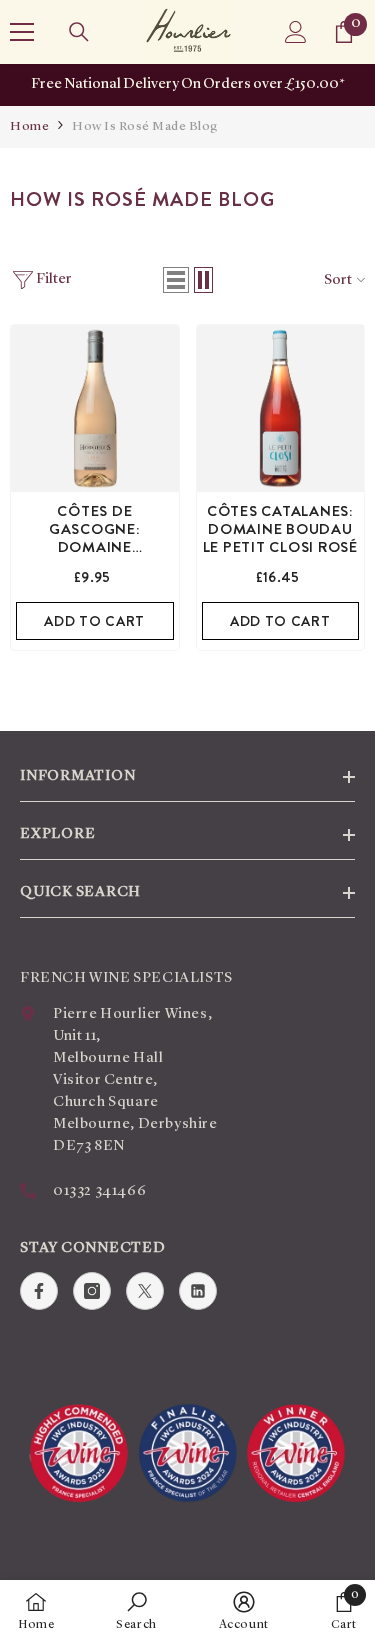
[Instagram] (92, 1291)
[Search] (79, 32)
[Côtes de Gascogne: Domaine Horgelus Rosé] (95, 409)
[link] (136, 1611)
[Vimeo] (198, 1291)
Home (29, 126)
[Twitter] (145, 1291)
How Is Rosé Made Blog (145, 126)
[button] (176, 280)
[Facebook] (39, 1291)
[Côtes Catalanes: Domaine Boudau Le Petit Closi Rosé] (281, 409)
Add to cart (94, 621)
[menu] (22, 32)
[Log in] (296, 32)
